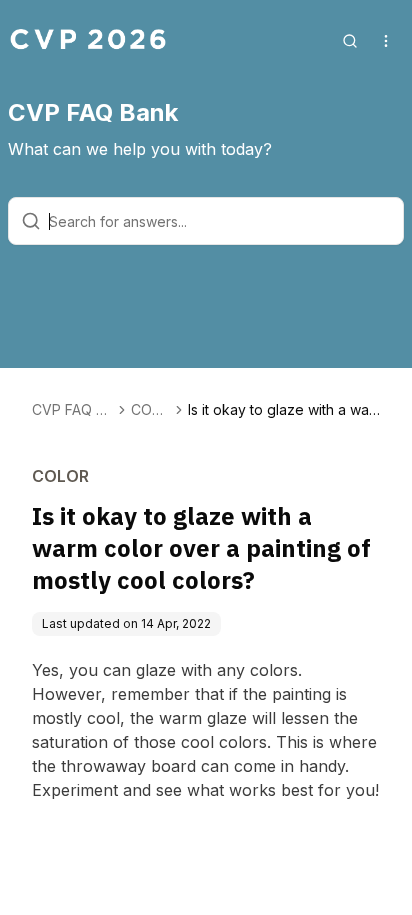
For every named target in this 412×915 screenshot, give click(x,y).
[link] (284, 410)
